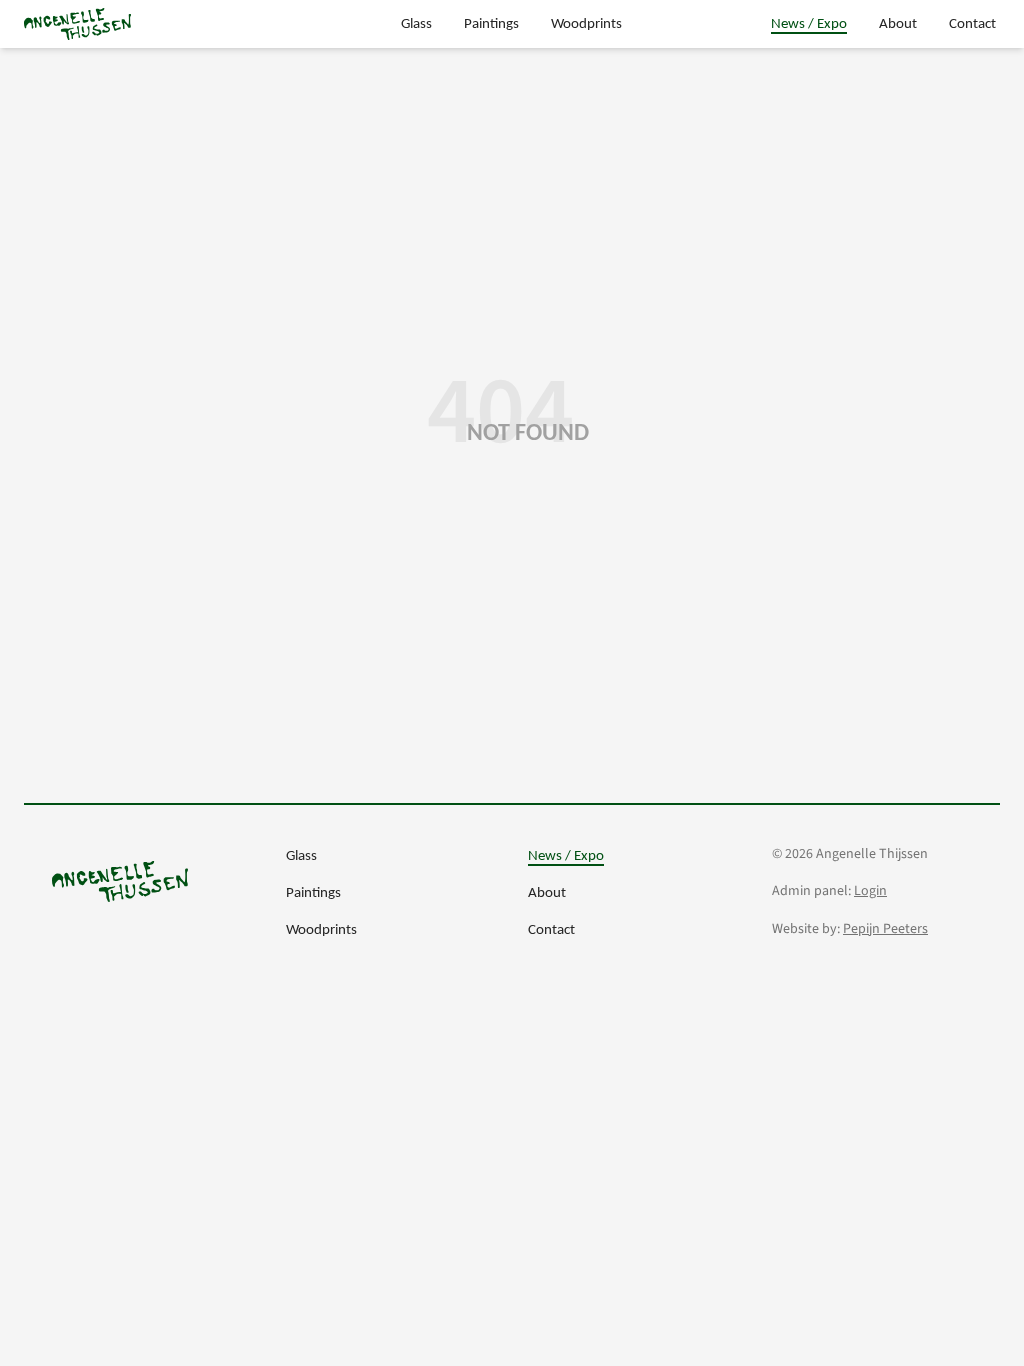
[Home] (77, 24)
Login (870, 891)
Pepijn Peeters (885, 929)
